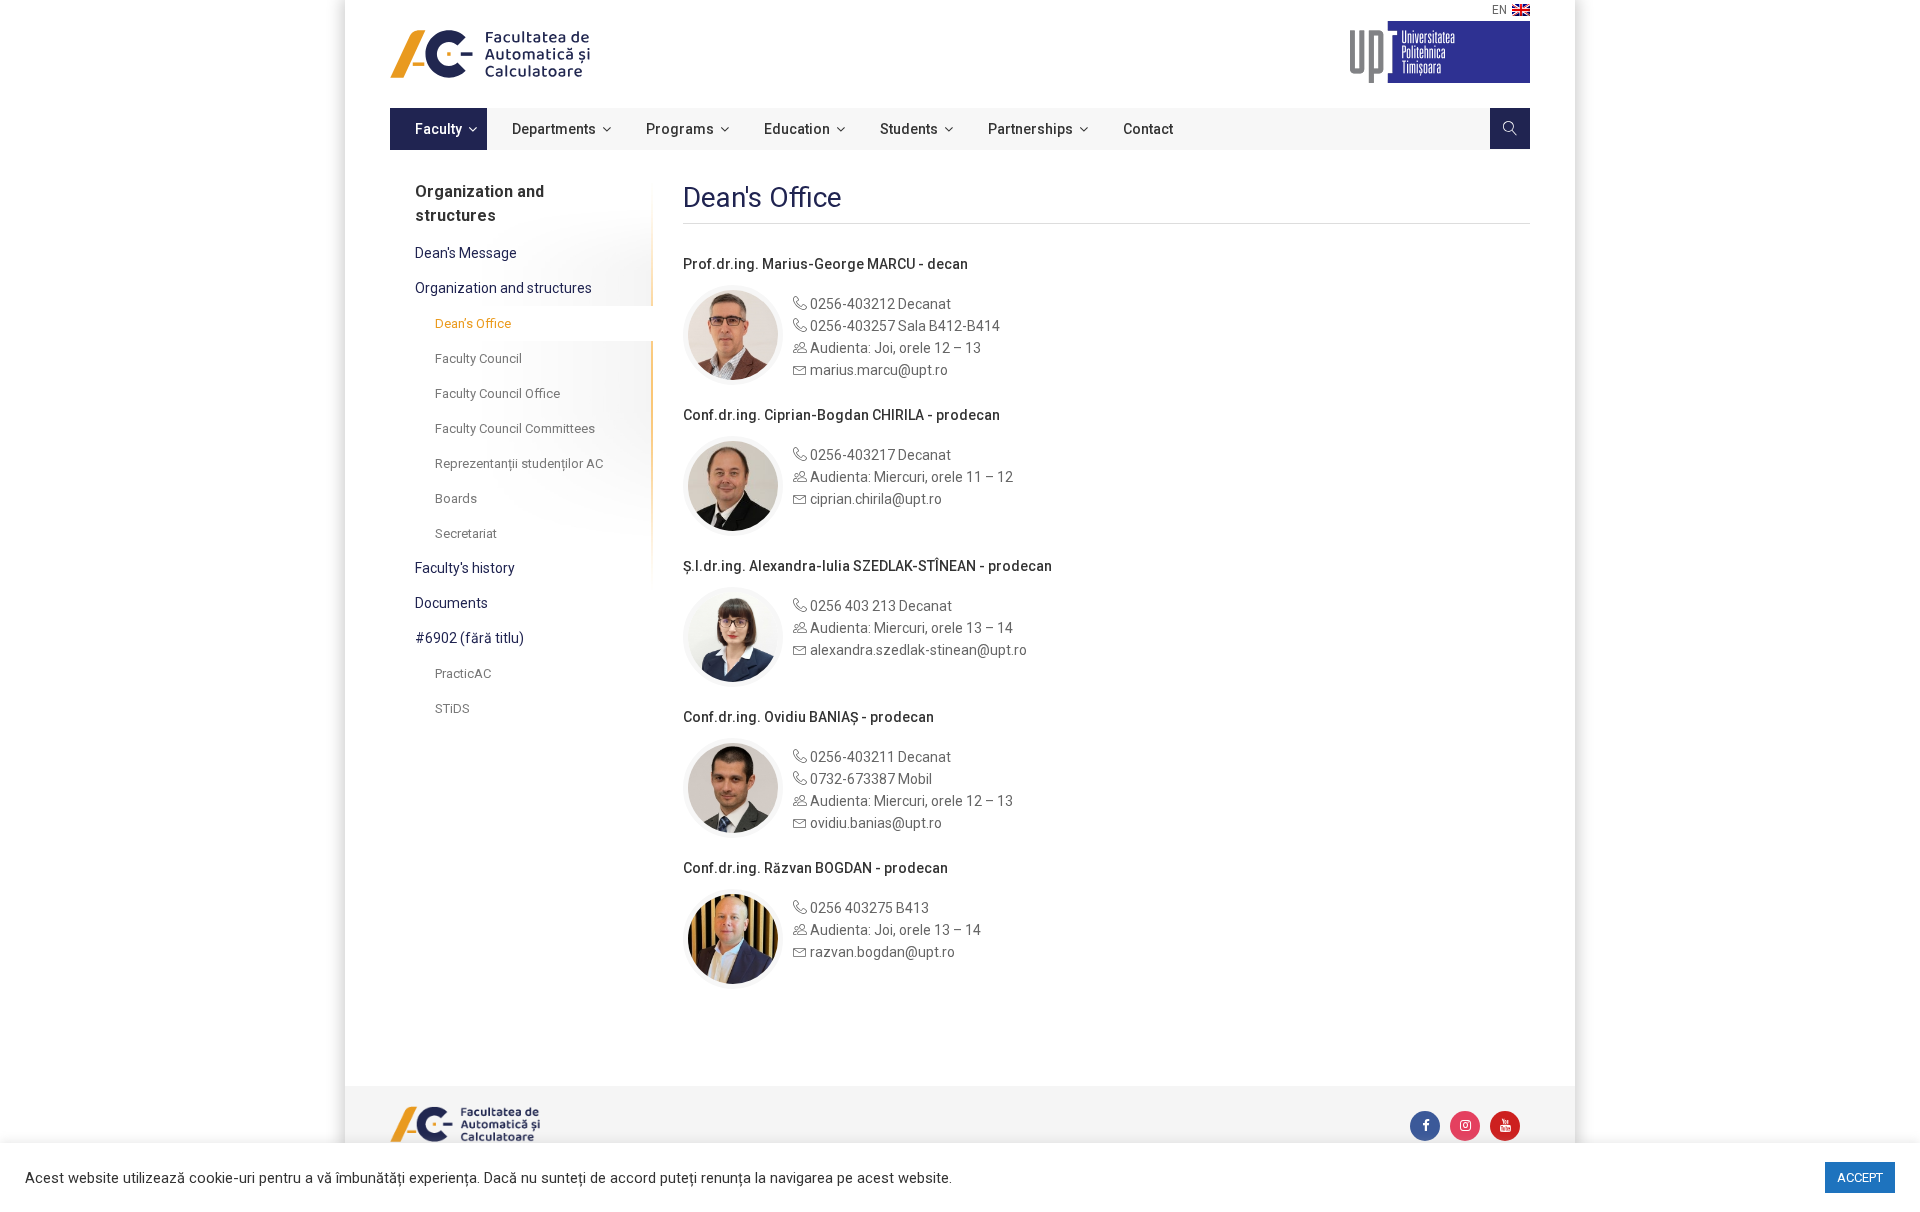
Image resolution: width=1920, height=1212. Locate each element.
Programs (680, 129)
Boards (456, 498)
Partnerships (1030, 129)
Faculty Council (478, 358)
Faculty (438, 129)
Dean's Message (466, 253)
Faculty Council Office (497, 393)
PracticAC (463, 673)
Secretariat (466, 533)
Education (797, 129)
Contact (1148, 129)
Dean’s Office (473, 323)
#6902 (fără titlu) (469, 638)
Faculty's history (465, 568)
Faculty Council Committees (515, 428)
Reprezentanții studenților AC (519, 463)
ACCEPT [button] (1860, 1177)
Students (909, 129)
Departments (554, 129)
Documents (451, 603)
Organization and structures (503, 288)
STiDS (452, 708)
